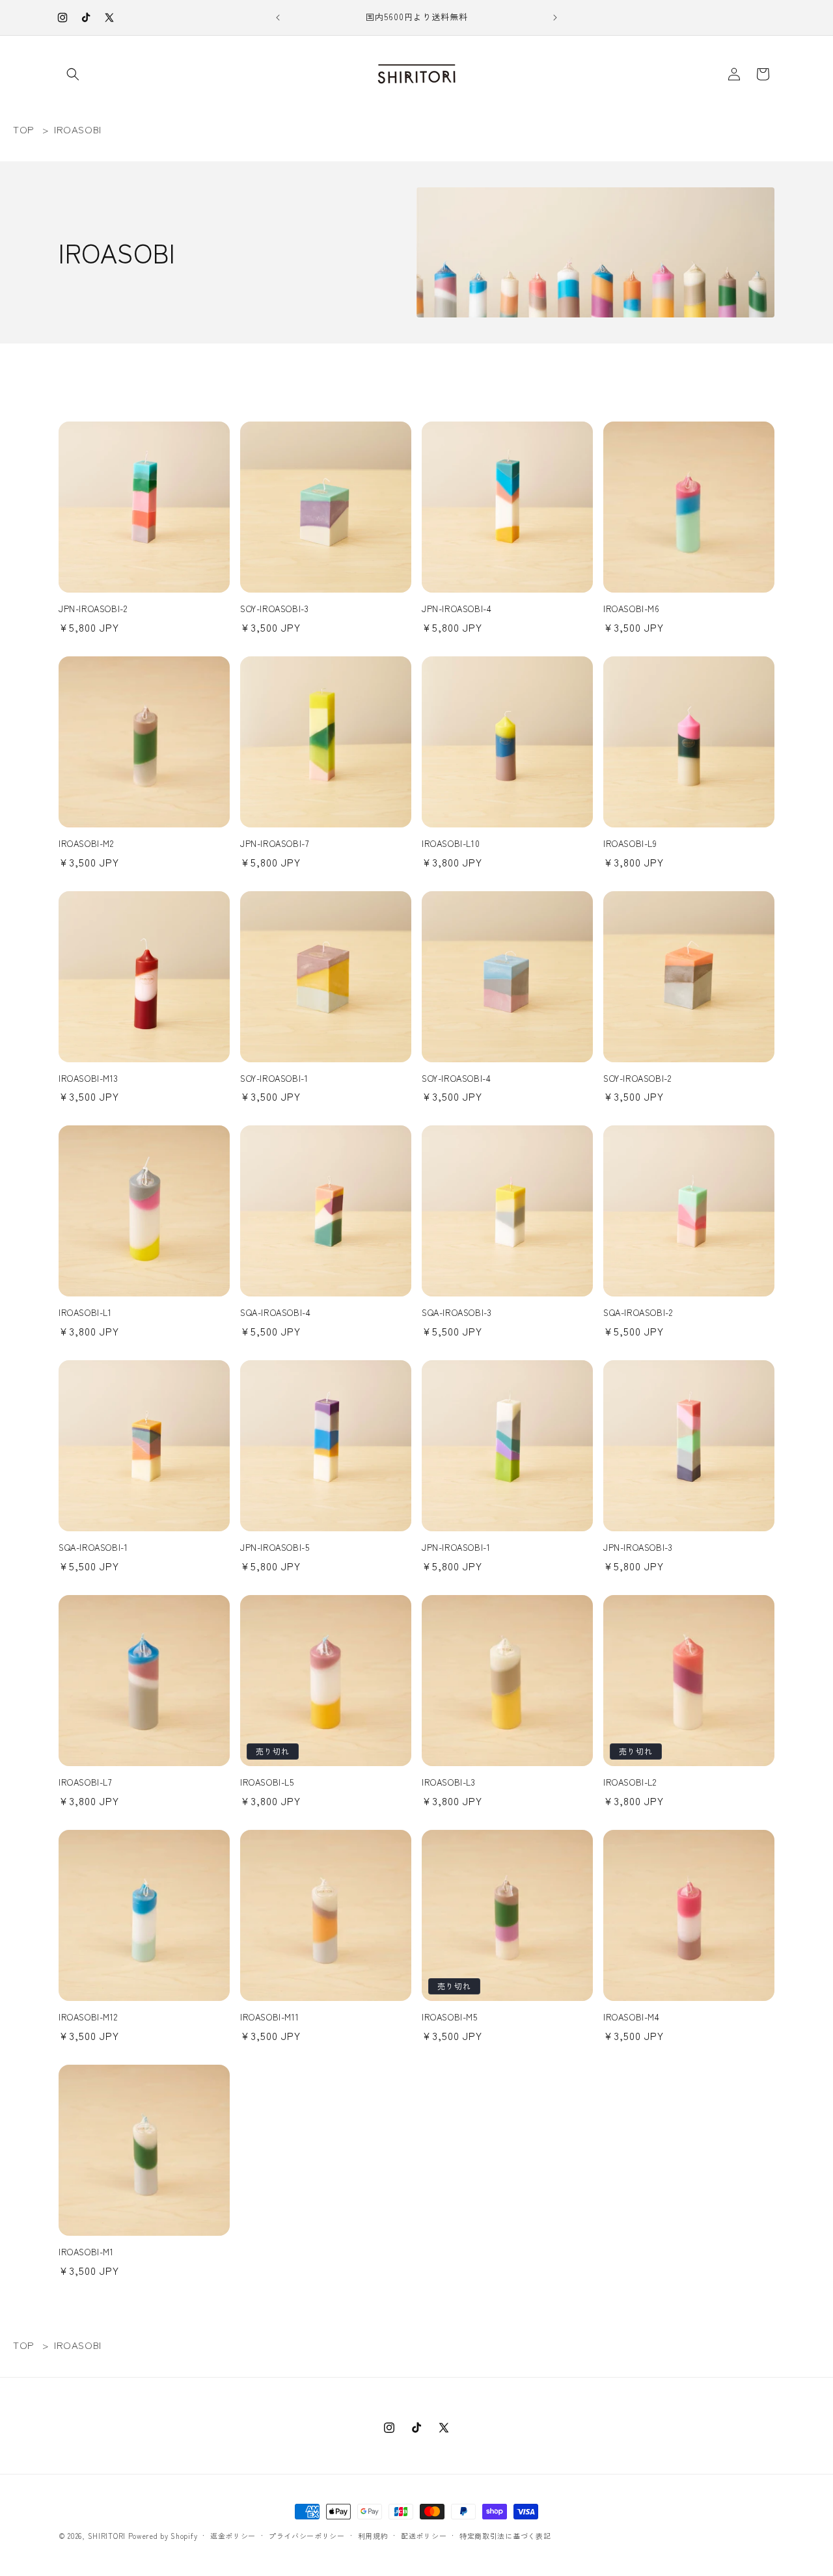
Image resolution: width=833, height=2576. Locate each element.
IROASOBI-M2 (86, 844)
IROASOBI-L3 (449, 1783)
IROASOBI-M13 (88, 1079)
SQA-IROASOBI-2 (638, 1313)
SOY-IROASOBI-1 (274, 1079)
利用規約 (373, 2536)
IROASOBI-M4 (632, 2018)
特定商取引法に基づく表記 (505, 2536)
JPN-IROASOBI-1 (456, 1548)
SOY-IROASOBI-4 (456, 1079)
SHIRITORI (107, 2536)
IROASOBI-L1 (85, 1313)
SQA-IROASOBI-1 (93, 1548)
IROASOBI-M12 (88, 2018)
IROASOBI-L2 (630, 1783)
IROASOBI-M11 (269, 2018)
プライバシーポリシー (307, 2536)
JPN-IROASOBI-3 (638, 1548)
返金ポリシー (233, 2536)
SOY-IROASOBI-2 (637, 1079)
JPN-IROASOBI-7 (274, 844)
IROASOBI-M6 (632, 609)
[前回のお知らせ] (278, 18)
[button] (73, 74)
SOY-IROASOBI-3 (274, 609)
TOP (24, 129)
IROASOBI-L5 (267, 1783)
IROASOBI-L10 (451, 844)
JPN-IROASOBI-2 (93, 609)
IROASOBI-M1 (86, 2252)
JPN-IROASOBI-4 (457, 609)
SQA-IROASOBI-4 (275, 1313)
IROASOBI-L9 (630, 844)
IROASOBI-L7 (85, 1783)
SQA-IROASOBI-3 (457, 1313)
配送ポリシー (424, 2536)
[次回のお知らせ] (555, 18)
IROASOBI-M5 (450, 2018)
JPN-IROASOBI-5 (275, 1548)
